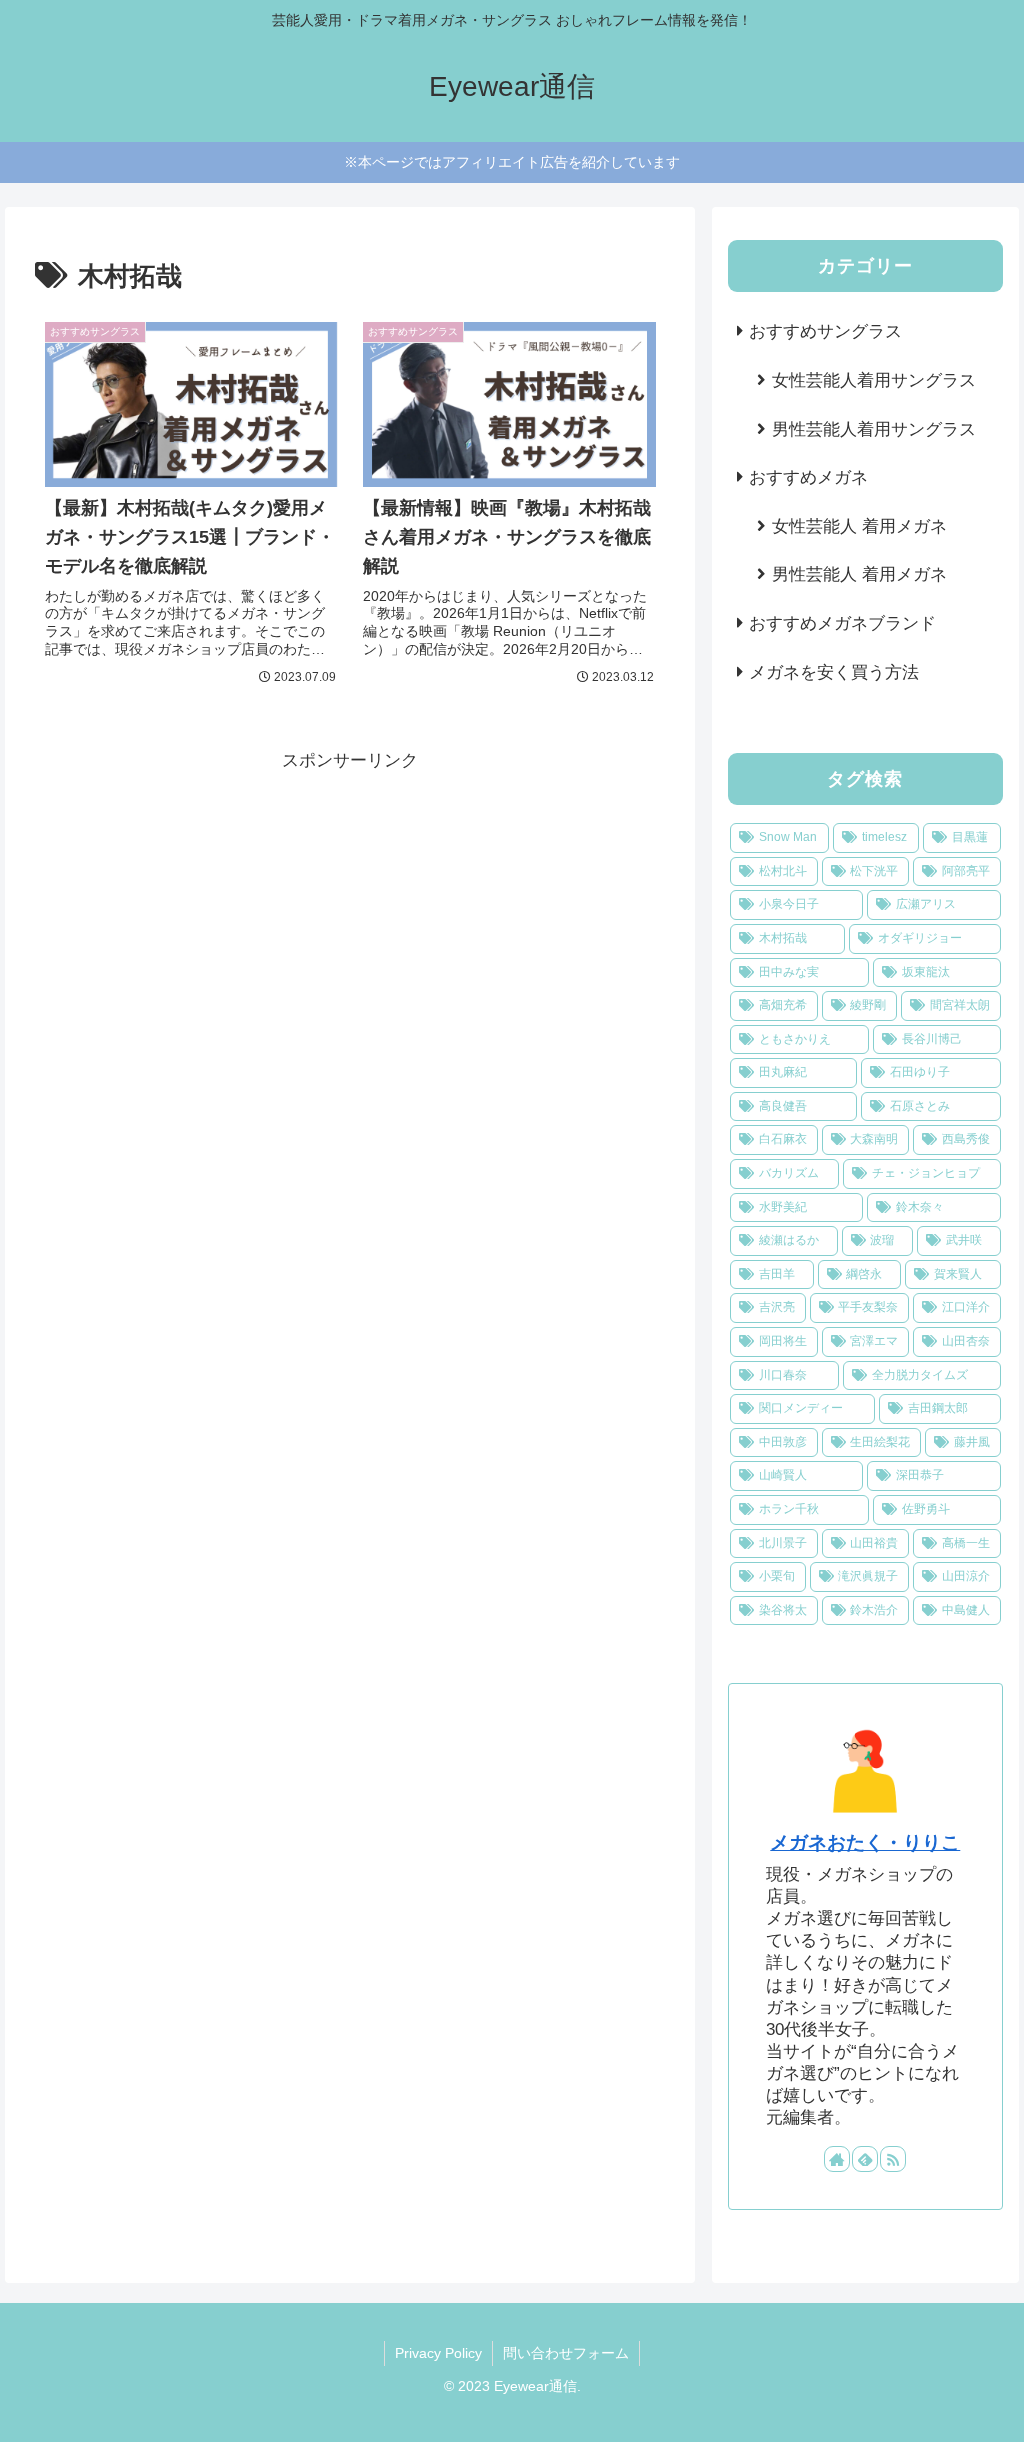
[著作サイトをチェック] (837, 2159)
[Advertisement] (350, 917)
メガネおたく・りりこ (865, 1842)
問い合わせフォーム (566, 2353)
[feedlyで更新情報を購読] (865, 2159)
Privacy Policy (438, 2353)
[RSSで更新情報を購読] (893, 2159)
